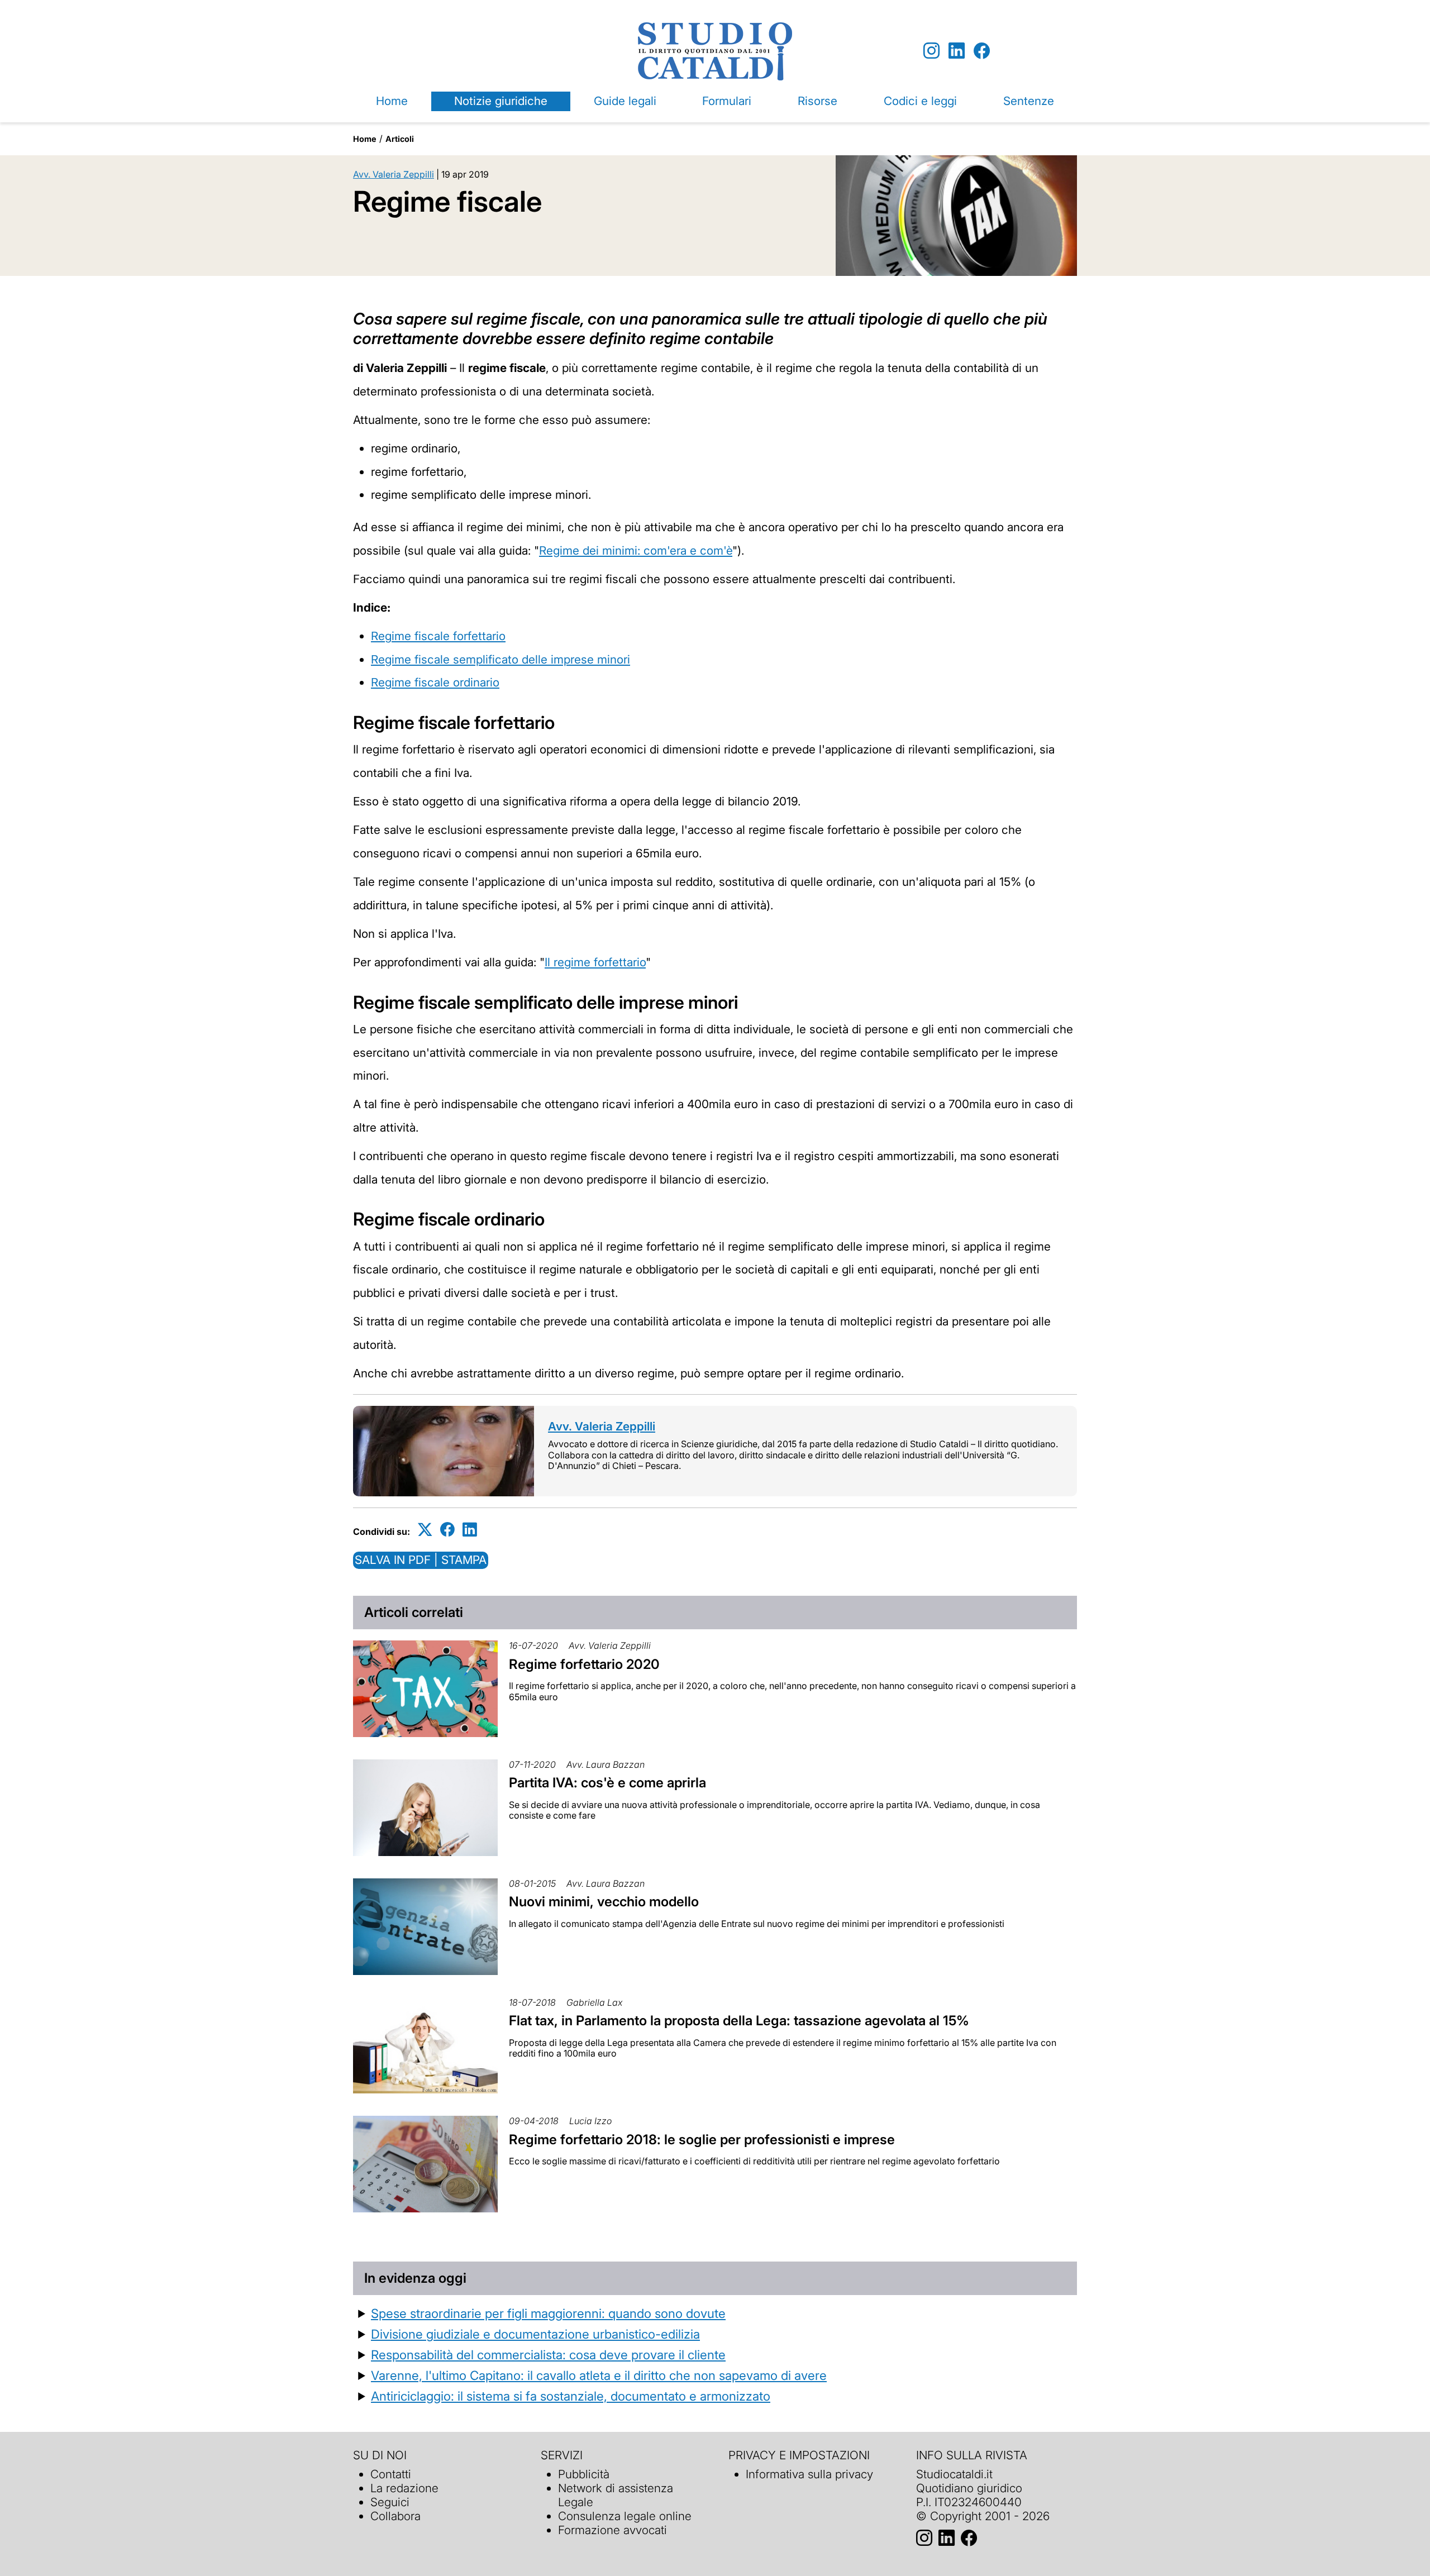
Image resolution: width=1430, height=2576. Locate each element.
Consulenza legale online (625, 2516)
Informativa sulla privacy (809, 2474)
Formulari (727, 101)
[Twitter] (425, 1530)
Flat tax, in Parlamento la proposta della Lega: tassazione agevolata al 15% (739, 2021)
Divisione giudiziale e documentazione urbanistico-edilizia (535, 2334)
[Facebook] (982, 51)
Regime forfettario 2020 (584, 1664)
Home (392, 101)
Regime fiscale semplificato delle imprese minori (500, 659)
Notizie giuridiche (501, 101)
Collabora (395, 2516)
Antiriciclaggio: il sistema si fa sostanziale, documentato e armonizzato (571, 2396)
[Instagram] (931, 51)
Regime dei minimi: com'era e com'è (636, 550)
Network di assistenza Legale (616, 2495)
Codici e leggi (920, 101)
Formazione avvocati (612, 2530)
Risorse (818, 101)
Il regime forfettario (595, 962)
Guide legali (625, 101)
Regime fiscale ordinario (435, 682)
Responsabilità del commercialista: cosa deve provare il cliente (548, 2355)
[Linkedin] (957, 51)
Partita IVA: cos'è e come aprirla (607, 1783)
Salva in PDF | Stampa (421, 1560)
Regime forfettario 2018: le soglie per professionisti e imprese (702, 2139)
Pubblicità (584, 2474)
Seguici (390, 2502)
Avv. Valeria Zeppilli (394, 174)
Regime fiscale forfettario (438, 636)
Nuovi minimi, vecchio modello (604, 1902)
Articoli (400, 139)
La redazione (404, 2488)
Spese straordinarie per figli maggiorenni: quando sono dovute (548, 2313)
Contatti (391, 2474)
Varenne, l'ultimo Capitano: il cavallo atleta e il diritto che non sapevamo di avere (599, 2375)
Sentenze (1029, 101)
